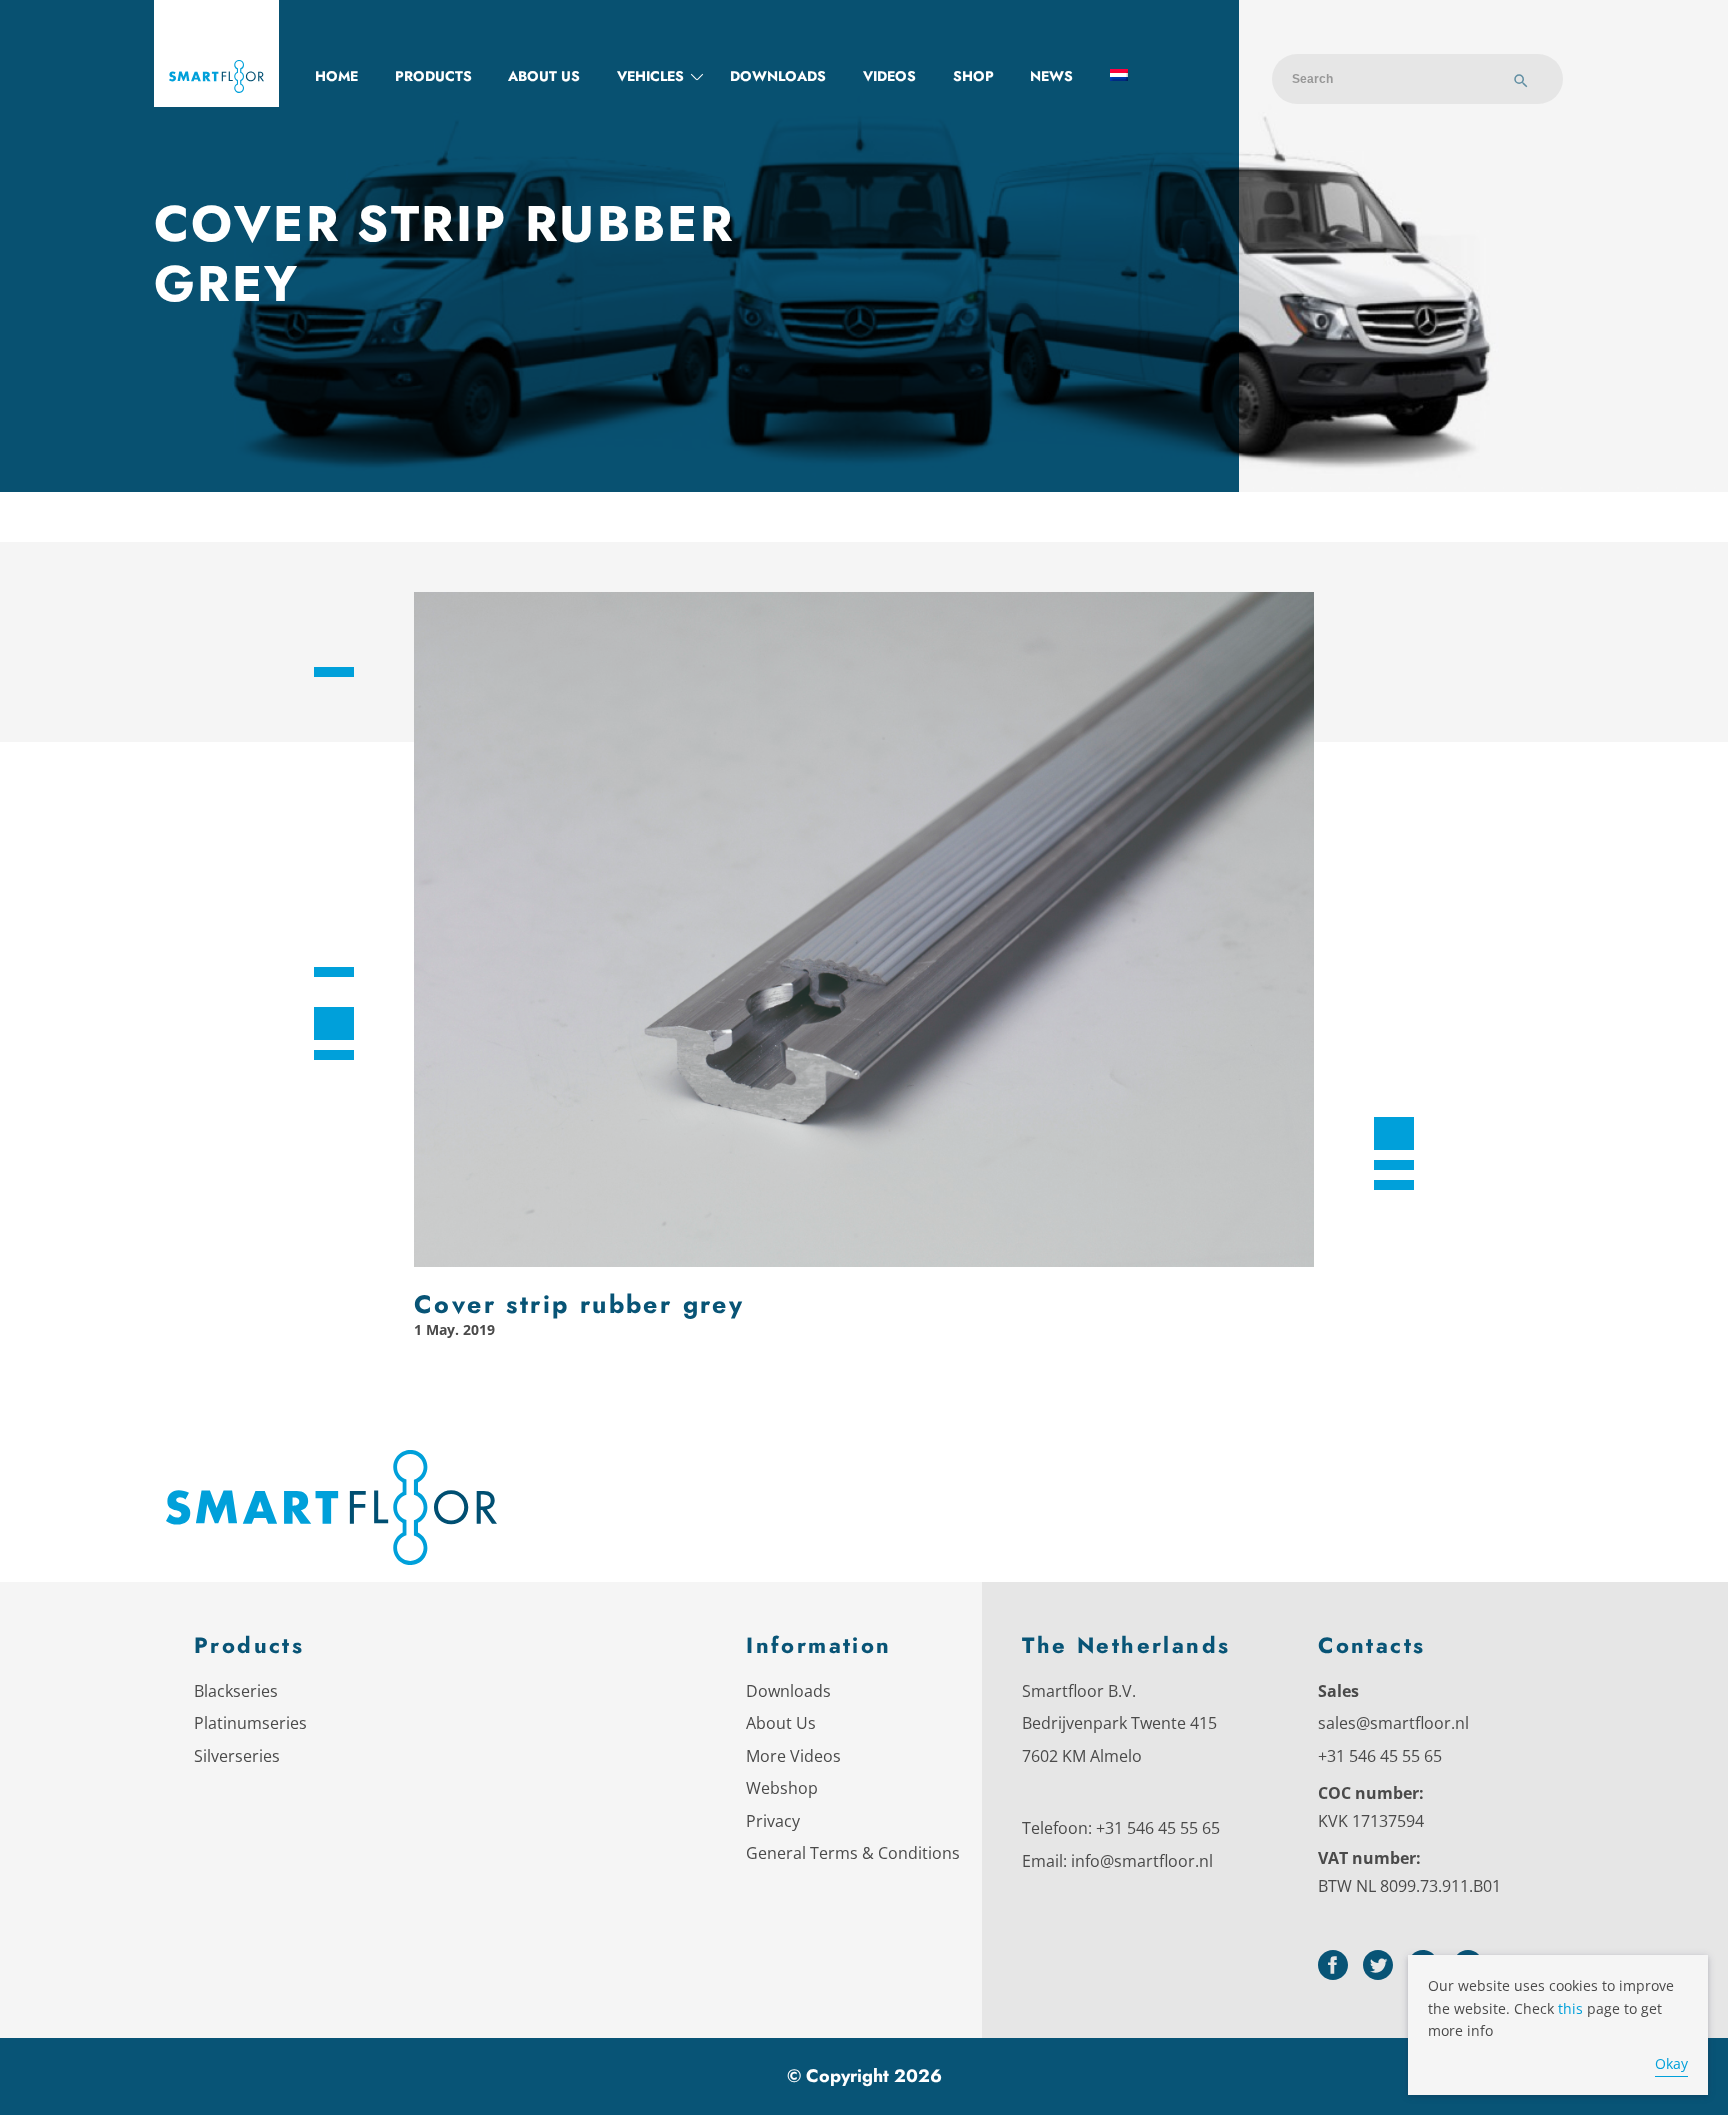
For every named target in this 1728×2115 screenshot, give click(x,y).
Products (433, 76)
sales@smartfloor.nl (1393, 1723)
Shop (973, 76)
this (1570, 2008)
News (1051, 76)
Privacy (773, 1821)
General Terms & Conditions (853, 1853)
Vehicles (650, 76)
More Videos (793, 1756)
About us (544, 76)
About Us (781, 1723)
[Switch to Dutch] (1119, 76)
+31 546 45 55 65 (1158, 1828)
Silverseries (237, 1756)
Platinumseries (250, 1723)
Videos (889, 76)
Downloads (778, 76)
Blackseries (236, 1691)
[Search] (1521, 83)
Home (336, 76)
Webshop (782, 1788)
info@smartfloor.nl (1142, 1861)
